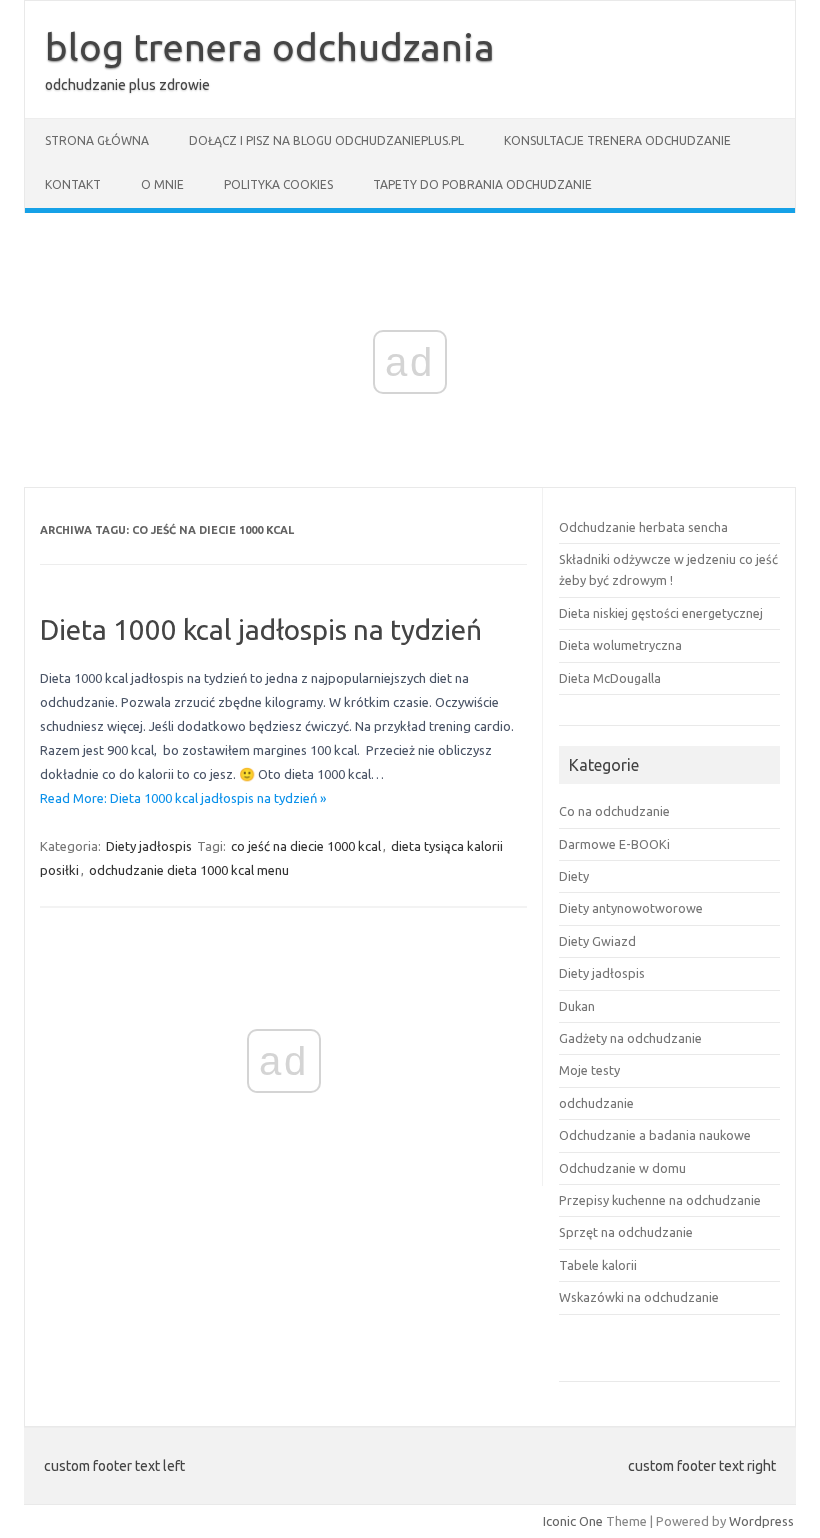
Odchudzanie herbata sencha (643, 527)
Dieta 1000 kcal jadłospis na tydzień (261, 629)
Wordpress (761, 1521)
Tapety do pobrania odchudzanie (482, 184)
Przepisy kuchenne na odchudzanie (660, 1200)
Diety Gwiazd (597, 941)
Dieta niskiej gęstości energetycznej (661, 613)
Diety (574, 876)
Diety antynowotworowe (631, 908)
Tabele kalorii (598, 1265)
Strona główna (97, 140)
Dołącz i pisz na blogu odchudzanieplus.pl (326, 140)
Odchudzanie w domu (622, 1168)
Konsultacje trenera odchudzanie (617, 140)
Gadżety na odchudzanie (630, 1038)
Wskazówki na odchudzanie (639, 1297)
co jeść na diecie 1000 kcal (306, 846)
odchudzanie (596, 1103)
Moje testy (589, 1070)
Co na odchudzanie (614, 811)
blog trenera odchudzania (270, 47)
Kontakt (73, 184)
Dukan (577, 1006)
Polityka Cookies (278, 184)
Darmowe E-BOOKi (614, 844)
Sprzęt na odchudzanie (626, 1232)
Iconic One (573, 1521)
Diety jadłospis (149, 846)
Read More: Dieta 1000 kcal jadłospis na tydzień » (183, 798)
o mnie (162, 184)
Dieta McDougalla (610, 678)
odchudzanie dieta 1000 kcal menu (189, 870)
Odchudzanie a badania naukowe (655, 1135)
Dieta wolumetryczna (620, 645)
